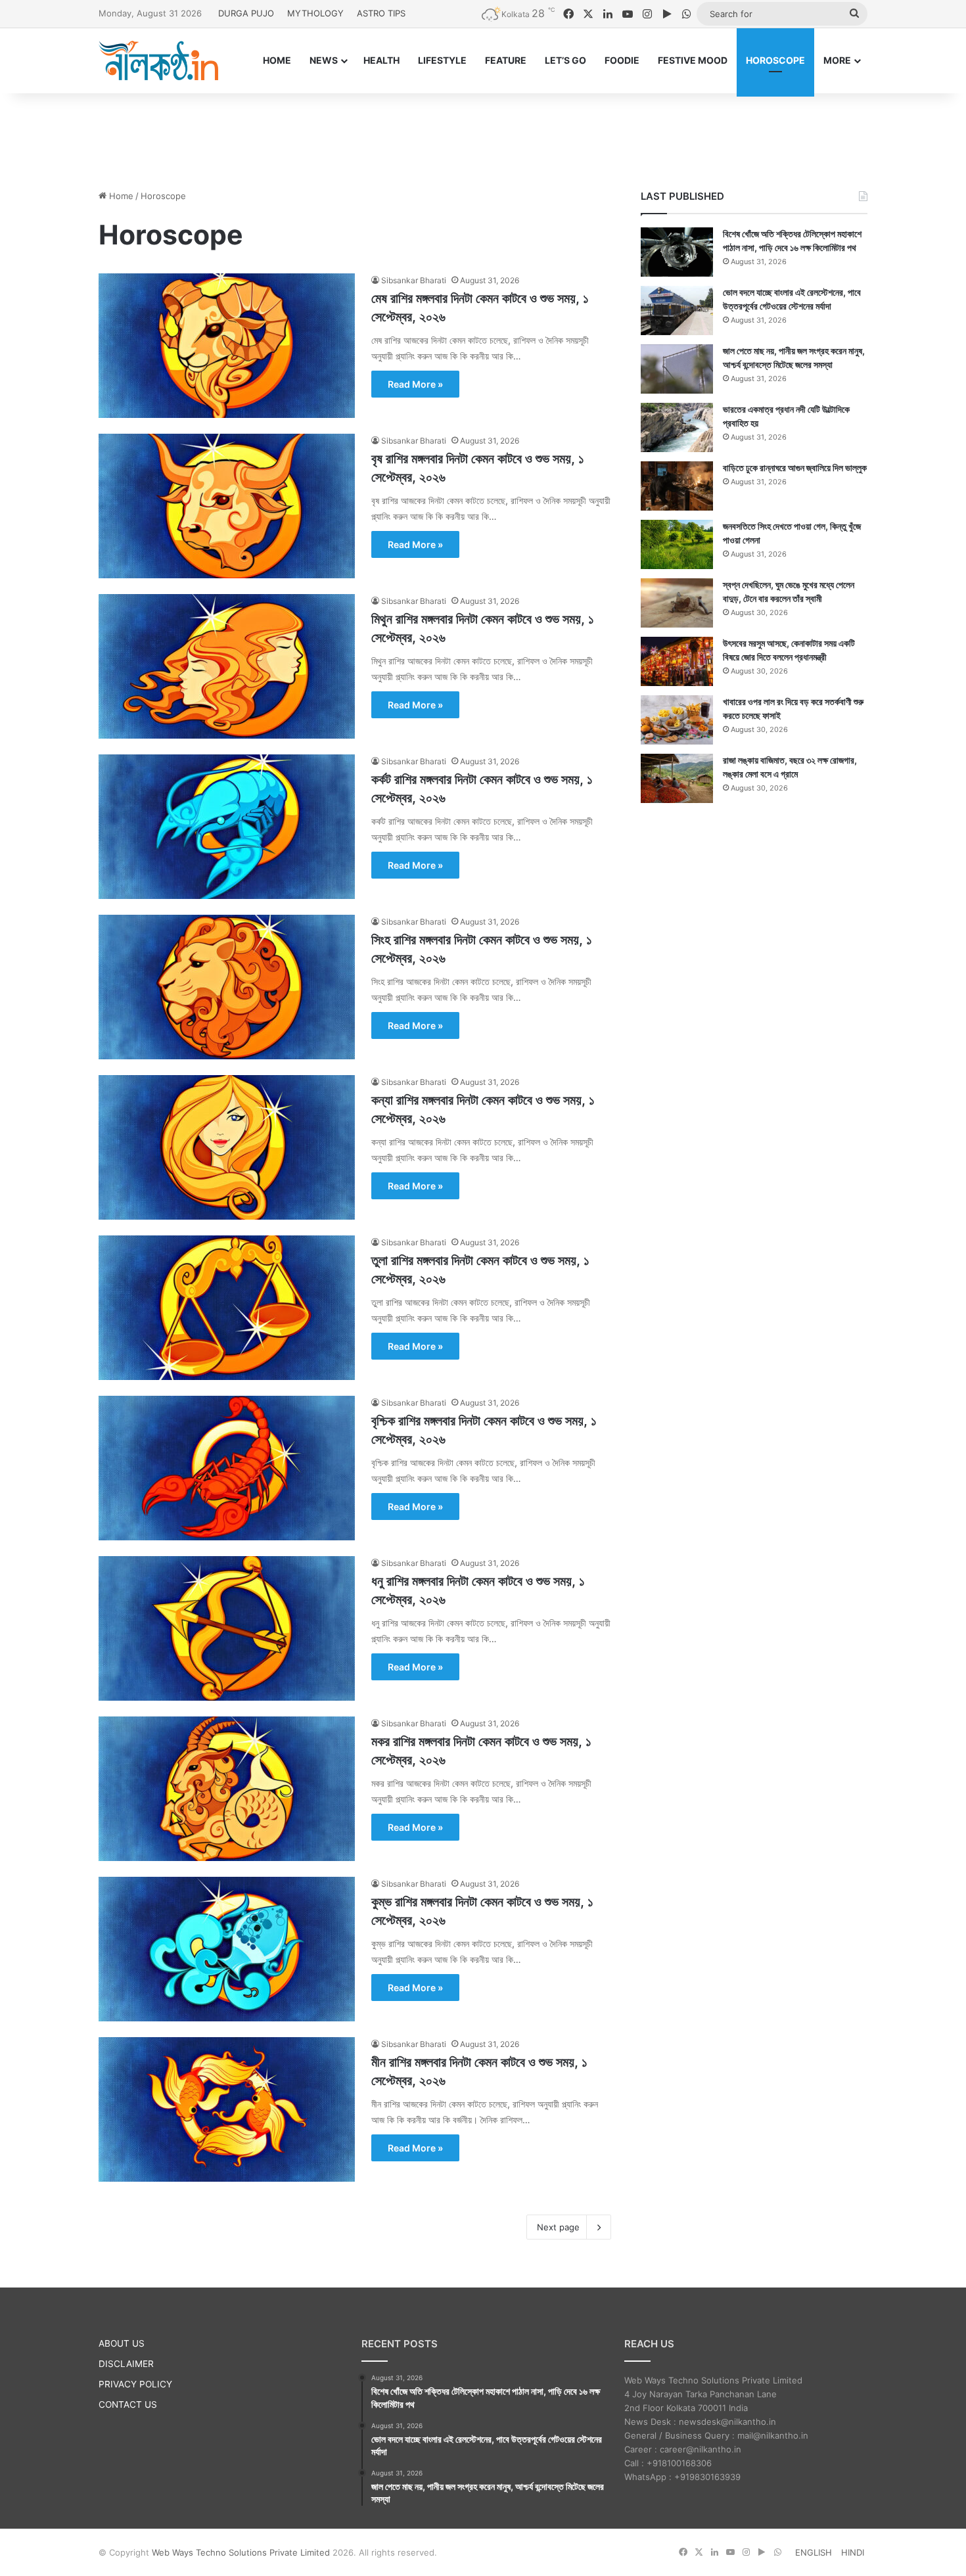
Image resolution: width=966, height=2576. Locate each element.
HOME (277, 60)
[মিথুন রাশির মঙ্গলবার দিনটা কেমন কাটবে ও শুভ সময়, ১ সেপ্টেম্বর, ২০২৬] (227, 666)
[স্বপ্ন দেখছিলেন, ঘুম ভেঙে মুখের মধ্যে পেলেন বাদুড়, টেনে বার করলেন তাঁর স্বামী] (677, 603)
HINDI (853, 2552)
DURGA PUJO (246, 13)
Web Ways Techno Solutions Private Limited (241, 2552)
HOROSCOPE (775, 60)
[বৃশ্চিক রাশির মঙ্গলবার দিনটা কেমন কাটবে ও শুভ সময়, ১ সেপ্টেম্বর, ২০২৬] (227, 1468)
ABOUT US (122, 2343)
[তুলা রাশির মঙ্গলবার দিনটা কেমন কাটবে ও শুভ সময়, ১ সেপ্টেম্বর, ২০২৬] (227, 1308)
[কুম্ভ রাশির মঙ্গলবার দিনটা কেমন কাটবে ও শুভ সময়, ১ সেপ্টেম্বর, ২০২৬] (227, 1949)
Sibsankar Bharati (414, 280)
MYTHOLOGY (315, 13)
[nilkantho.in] (158, 60)
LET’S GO (565, 60)
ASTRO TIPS (381, 13)
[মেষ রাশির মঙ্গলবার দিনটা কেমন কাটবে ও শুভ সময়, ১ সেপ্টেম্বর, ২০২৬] (227, 346)
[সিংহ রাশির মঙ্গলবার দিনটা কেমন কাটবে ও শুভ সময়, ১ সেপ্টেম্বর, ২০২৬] (227, 987)
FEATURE (506, 60)
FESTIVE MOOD (693, 60)
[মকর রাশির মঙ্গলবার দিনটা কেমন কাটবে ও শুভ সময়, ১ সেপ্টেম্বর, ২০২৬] (227, 1789)
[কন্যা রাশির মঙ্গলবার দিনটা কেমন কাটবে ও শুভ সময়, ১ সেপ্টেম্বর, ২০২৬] (227, 1147)
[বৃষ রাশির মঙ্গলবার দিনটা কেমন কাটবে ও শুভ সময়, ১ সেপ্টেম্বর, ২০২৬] (227, 506)
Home (120, 196)
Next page (558, 2227)
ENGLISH (814, 2552)
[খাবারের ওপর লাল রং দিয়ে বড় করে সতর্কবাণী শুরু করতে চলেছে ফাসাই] (677, 720)
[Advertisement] (483, 136)
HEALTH (381, 60)
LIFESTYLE (442, 60)
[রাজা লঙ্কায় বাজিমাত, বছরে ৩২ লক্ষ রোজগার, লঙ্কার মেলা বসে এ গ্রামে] (677, 778)
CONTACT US (128, 2404)
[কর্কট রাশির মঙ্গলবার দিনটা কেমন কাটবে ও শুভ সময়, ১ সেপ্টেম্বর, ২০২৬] (227, 827)
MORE (837, 60)
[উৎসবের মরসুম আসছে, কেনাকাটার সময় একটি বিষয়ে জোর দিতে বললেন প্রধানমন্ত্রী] (677, 661)
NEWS (324, 60)
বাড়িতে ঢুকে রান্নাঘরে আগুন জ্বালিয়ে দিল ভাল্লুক (795, 468)
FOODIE (622, 60)
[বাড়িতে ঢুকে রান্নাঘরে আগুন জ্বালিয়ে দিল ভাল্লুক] (677, 486)
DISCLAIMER (126, 2364)
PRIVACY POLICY (135, 2384)
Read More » (415, 384)
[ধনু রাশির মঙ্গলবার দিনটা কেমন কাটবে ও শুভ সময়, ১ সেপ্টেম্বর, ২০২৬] (227, 1628)
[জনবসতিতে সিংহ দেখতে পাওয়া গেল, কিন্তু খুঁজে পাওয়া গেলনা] (677, 544)
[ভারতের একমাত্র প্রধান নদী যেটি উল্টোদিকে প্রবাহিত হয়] (677, 427)
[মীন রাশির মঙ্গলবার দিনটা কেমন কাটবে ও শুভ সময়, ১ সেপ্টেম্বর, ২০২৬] (227, 2109)
